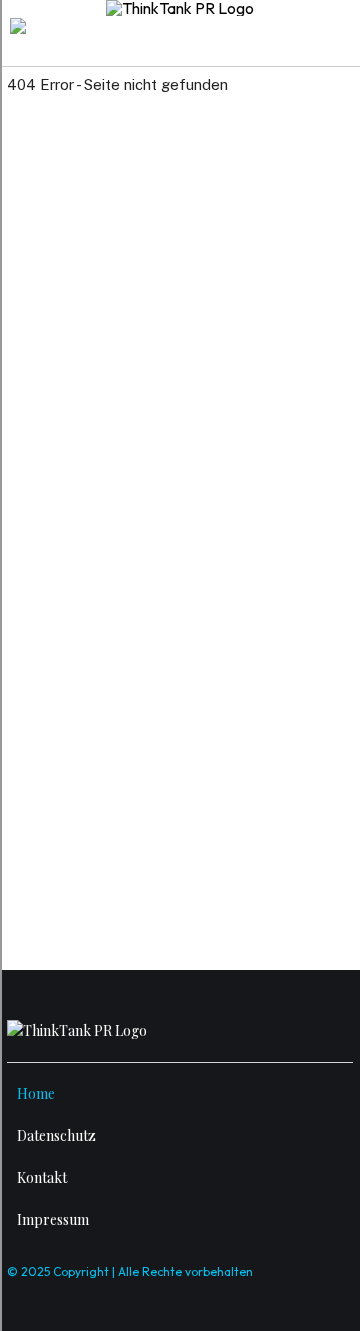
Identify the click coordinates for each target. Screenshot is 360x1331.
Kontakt (42, 1177)
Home (36, 1093)
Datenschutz (56, 1135)
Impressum (53, 1219)
